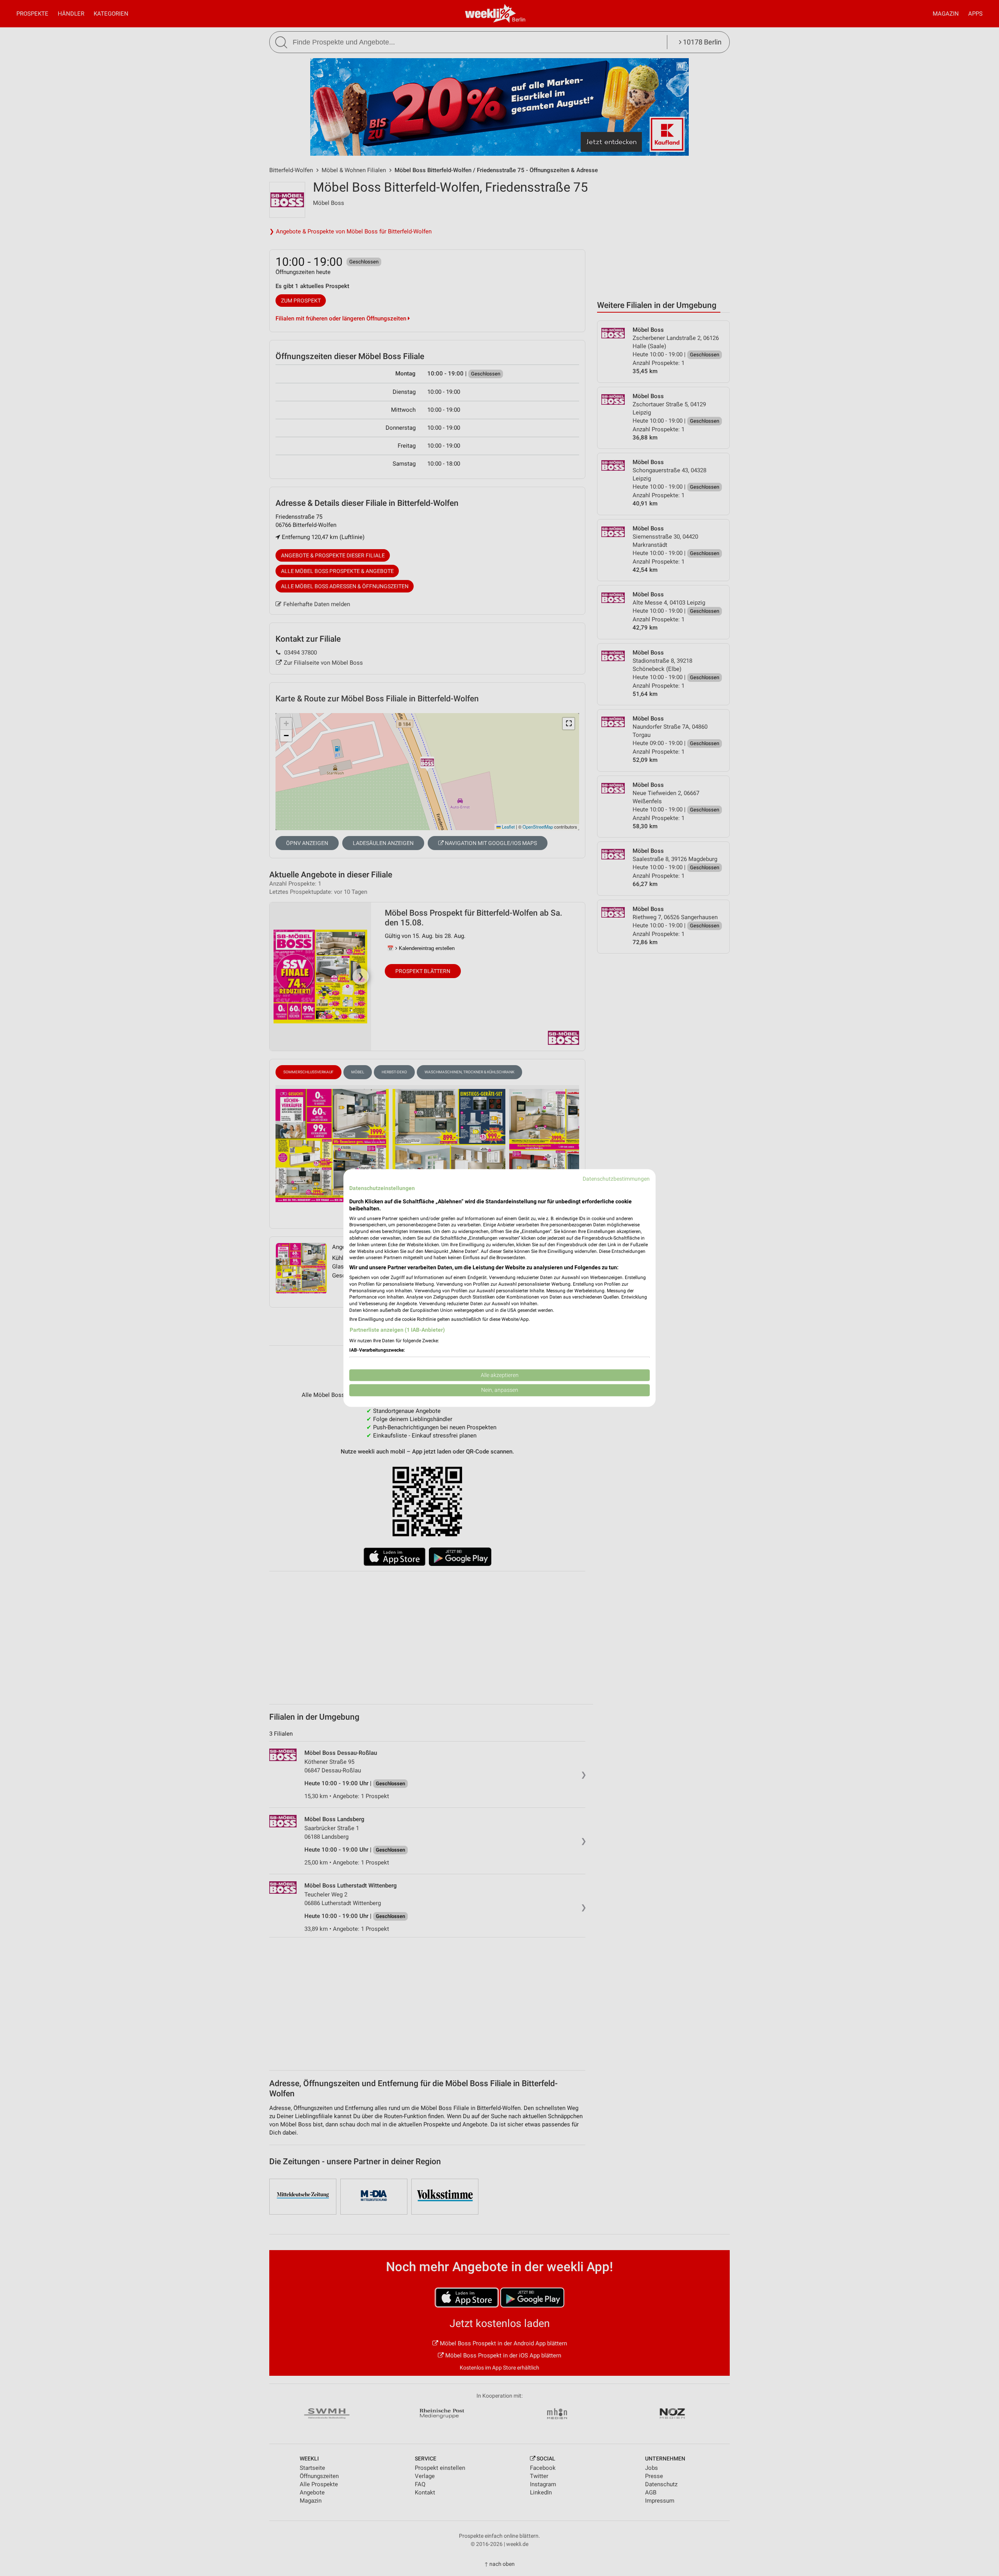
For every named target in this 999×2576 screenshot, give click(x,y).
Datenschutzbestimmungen (616, 1179)
